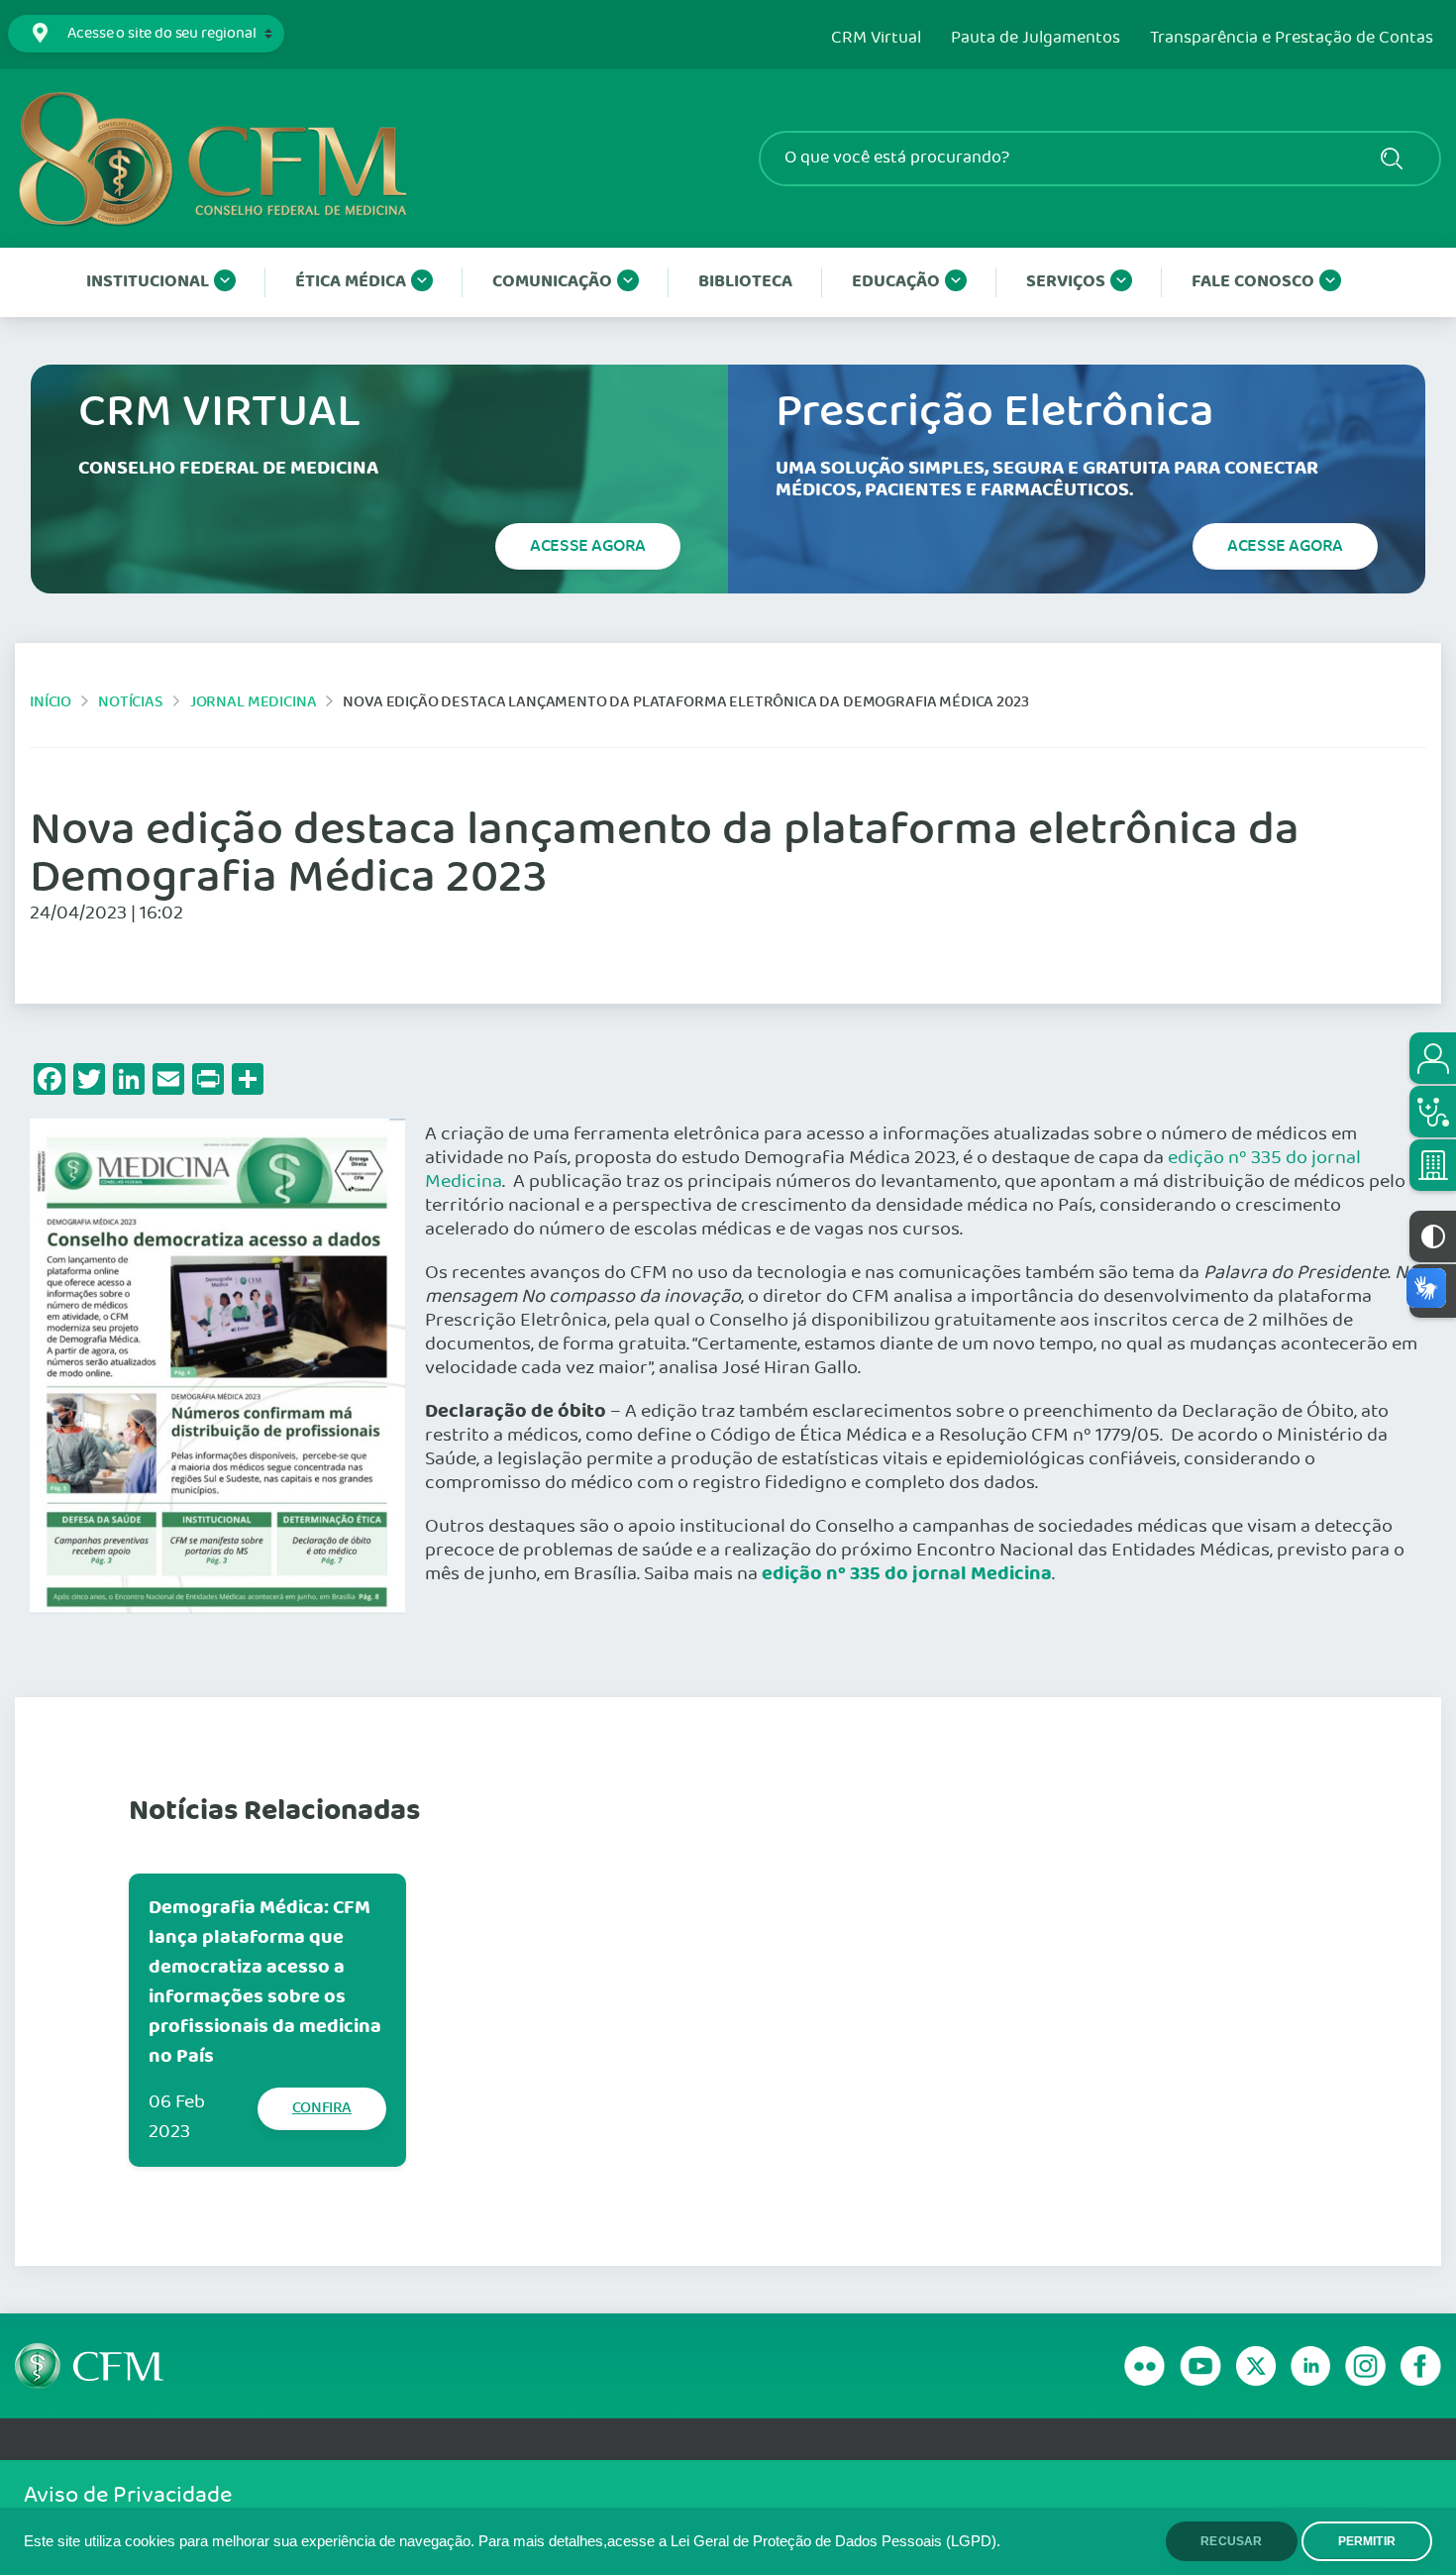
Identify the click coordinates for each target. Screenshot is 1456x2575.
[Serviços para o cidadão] (1433, 1058)
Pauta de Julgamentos (1036, 39)
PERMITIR (1367, 2541)
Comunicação (552, 282)
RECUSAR (1231, 2541)
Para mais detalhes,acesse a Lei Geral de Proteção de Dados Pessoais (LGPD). (739, 2541)
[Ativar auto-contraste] (1433, 1236)
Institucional (148, 282)
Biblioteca (745, 282)
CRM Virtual (876, 39)
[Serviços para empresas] (1433, 1165)
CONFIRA (322, 2108)
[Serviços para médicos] (1433, 1112)
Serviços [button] (1066, 282)
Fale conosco (1253, 282)
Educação (896, 282)
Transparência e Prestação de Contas (1292, 39)
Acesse (588, 546)
